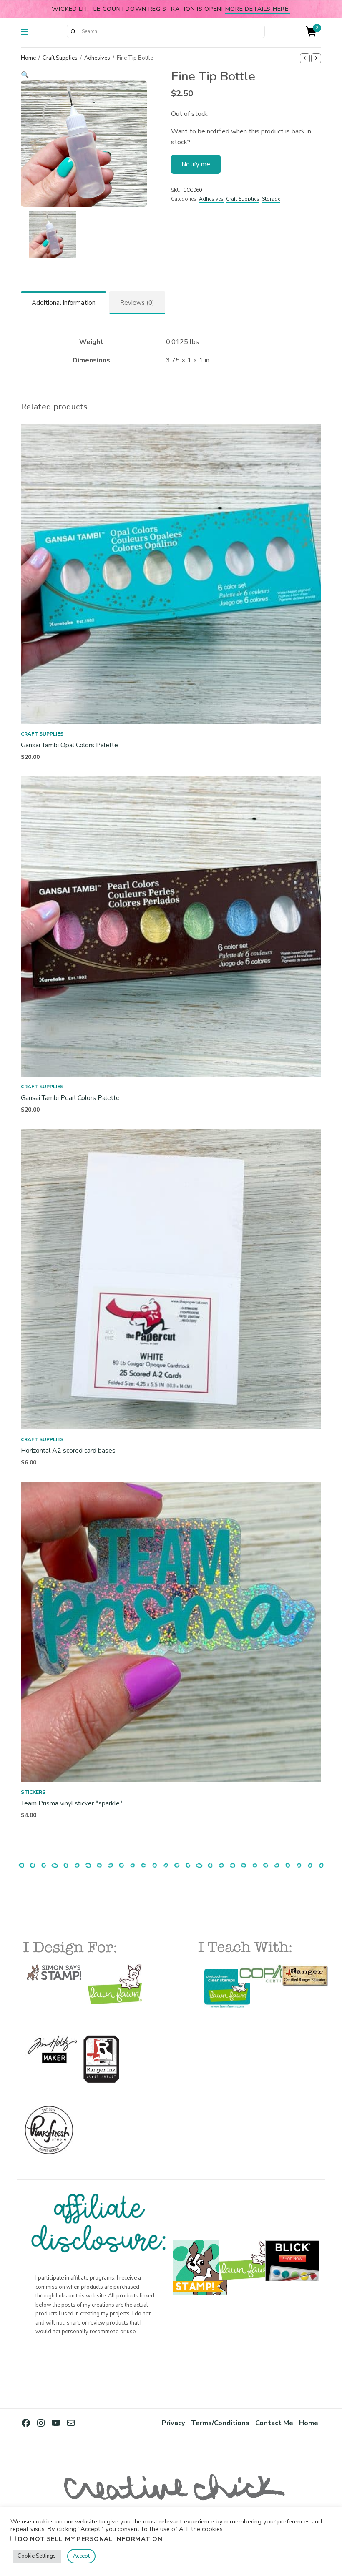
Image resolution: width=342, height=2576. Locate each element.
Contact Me (274, 2423)
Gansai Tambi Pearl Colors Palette (70, 1098)
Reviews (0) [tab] (137, 303)
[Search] (73, 31)
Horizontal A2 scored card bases (68, 1451)
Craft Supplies (60, 58)
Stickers (33, 1792)
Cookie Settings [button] (37, 2556)
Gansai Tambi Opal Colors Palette (69, 745)
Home (28, 58)
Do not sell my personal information (90, 2539)
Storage (271, 199)
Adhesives (97, 58)
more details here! (258, 9)
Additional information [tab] (64, 303)
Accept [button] (81, 2556)
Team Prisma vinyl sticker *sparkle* (72, 1803)
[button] (84, 75)
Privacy (174, 2423)
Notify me (196, 164)
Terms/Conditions (220, 2423)
